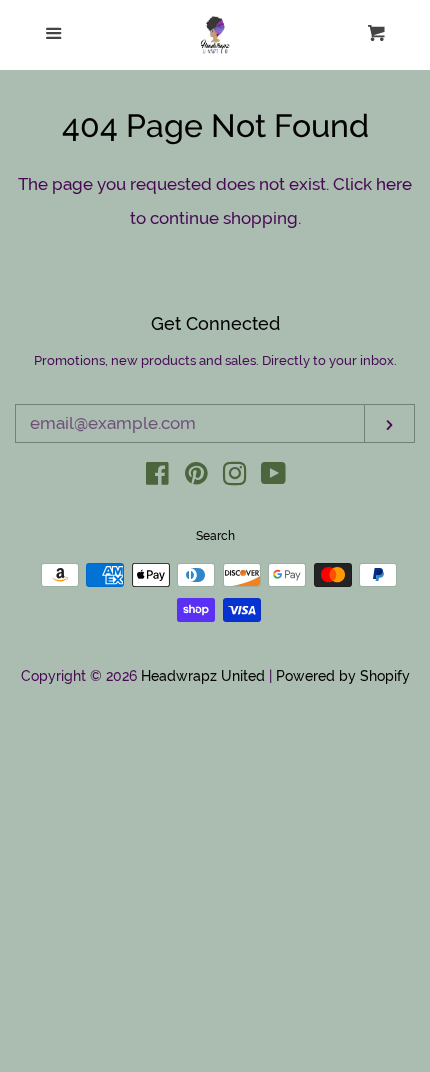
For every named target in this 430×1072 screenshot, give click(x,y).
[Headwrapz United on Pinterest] (196, 477)
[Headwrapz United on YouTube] (273, 477)
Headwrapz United (203, 676)
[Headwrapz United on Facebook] (157, 477)
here (394, 184)
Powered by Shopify (343, 676)
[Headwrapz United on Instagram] (235, 477)
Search (215, 536)
